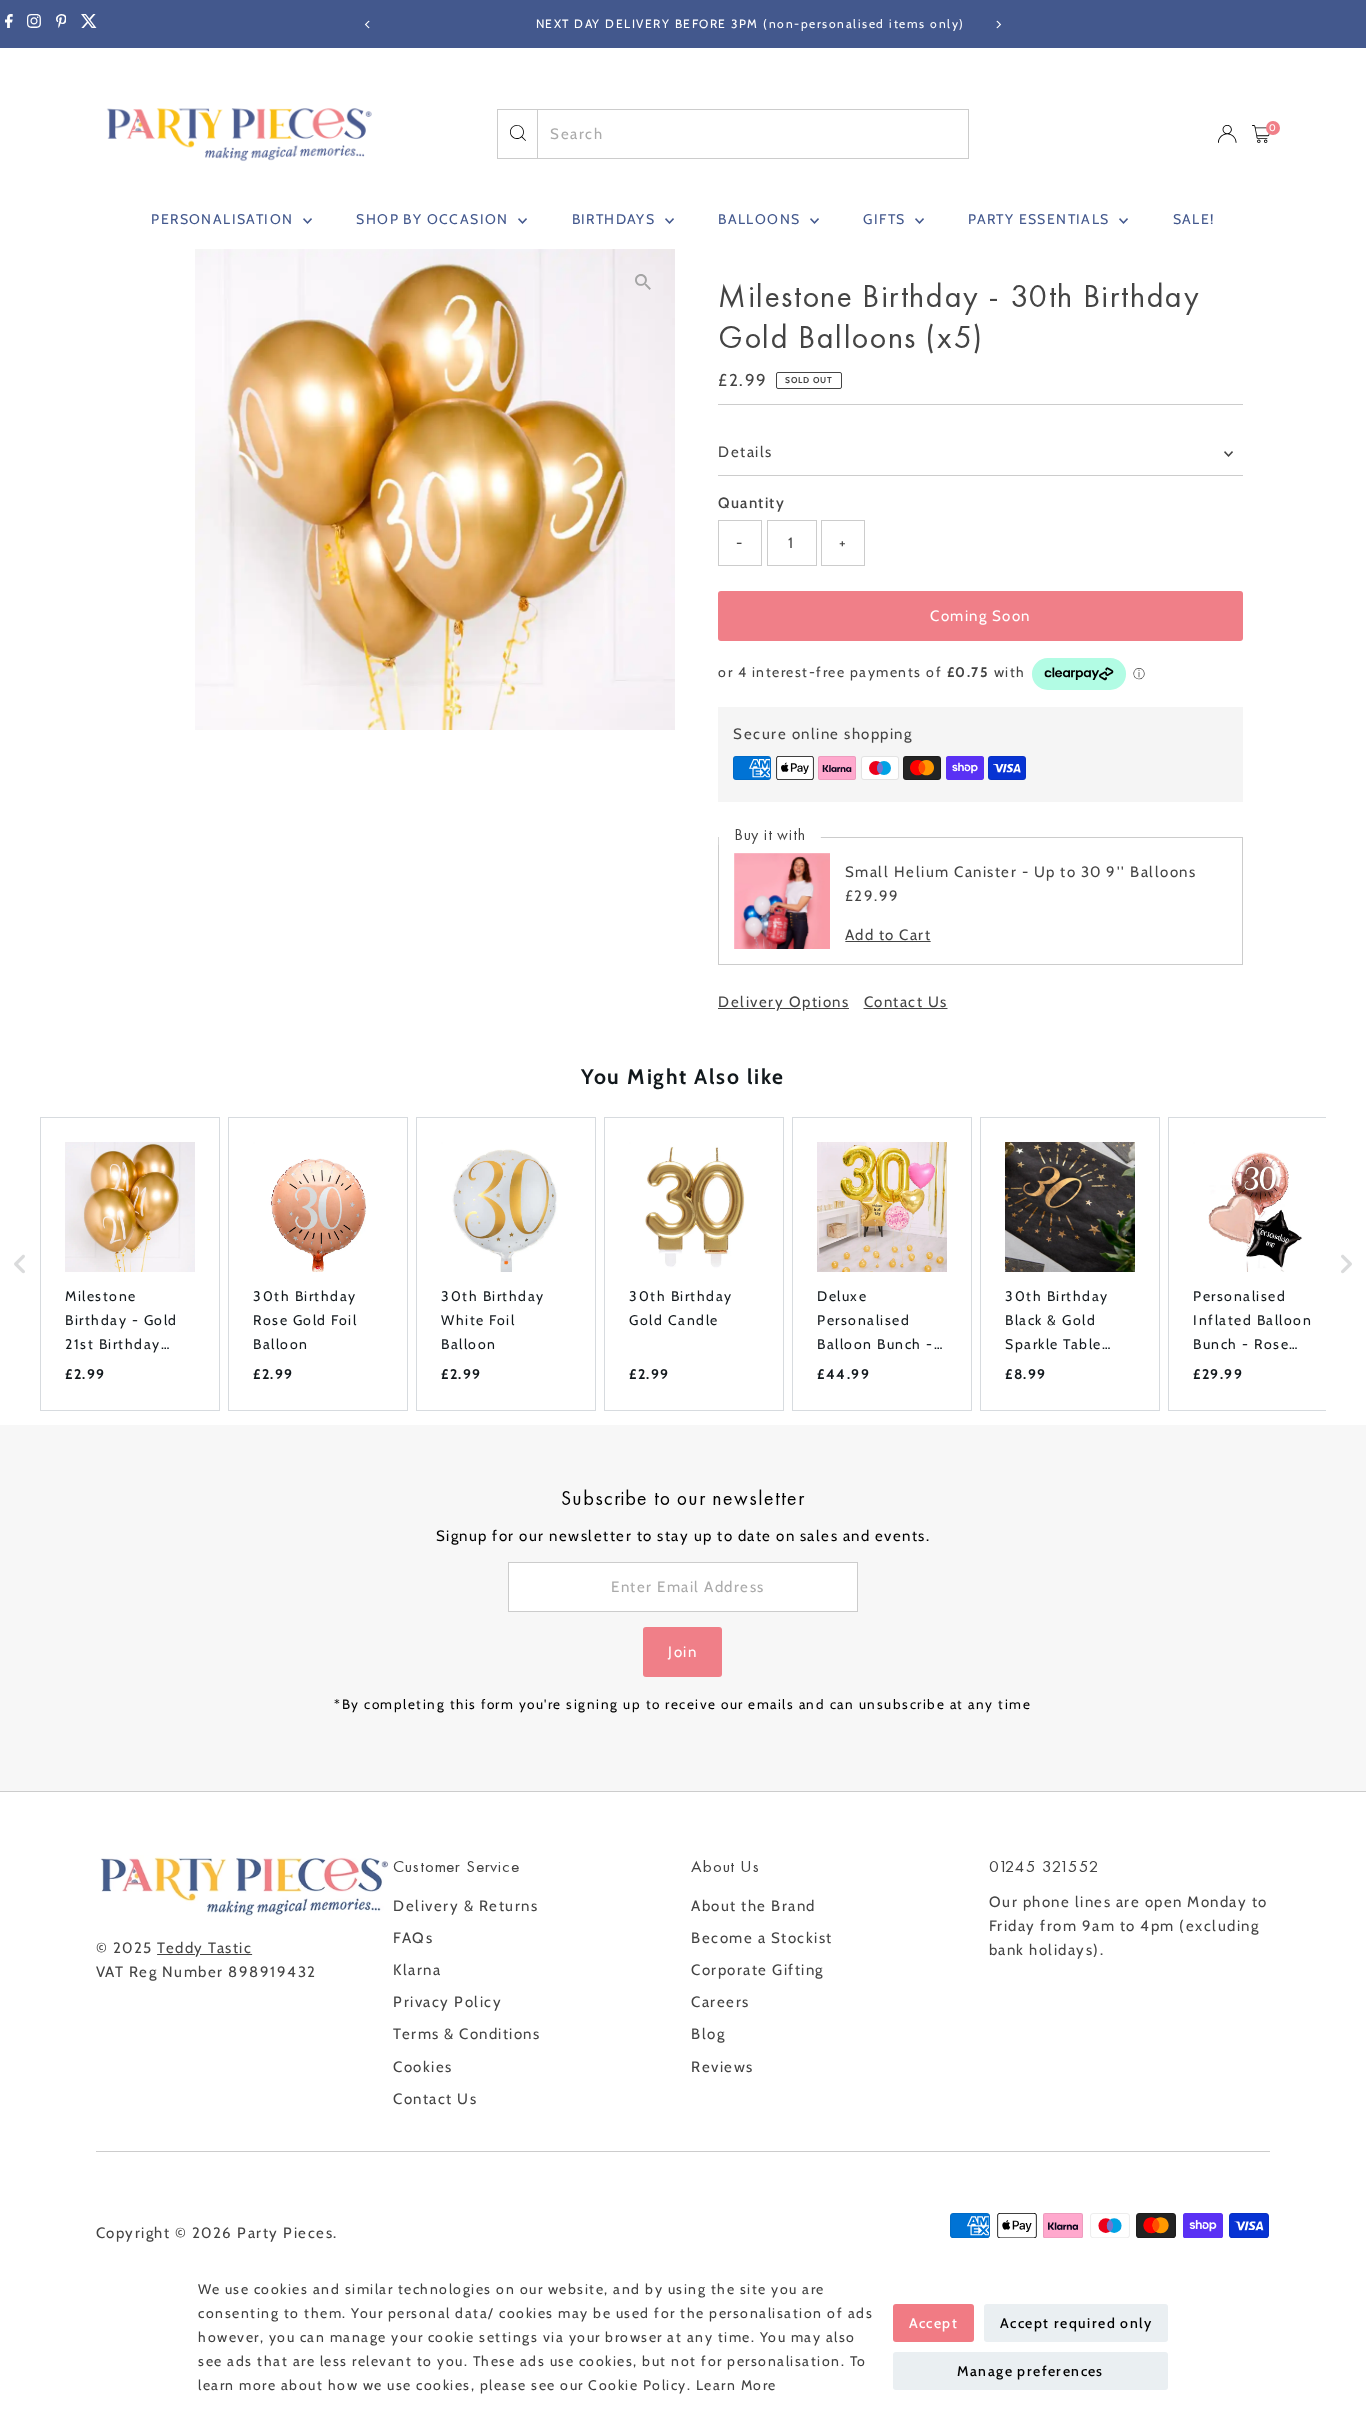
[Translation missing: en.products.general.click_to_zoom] (642, 281)
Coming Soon (980, 616)
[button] (20, 1264)
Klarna (417, 1970)
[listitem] (130, 1264)
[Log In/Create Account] (1227, 134)
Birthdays (616, 219)
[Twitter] (89, 24)
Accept (933, 2323)
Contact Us (906, 1002)
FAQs (413, 1938)
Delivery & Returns (465, 1906)
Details (745, 452)
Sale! (1194, 219)
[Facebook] (9, 24)
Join (682, 1652)
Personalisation (224, 219)
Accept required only (1076, 2323)
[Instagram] (34, 24)
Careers (720, 2002)
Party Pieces (285, 2233)
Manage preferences (1030, 2371)
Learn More (736, 2385)
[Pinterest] (61, 24)
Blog (708, 2034)
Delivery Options (783, 1002)
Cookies (423, 2067)
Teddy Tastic (204, 1948)
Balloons (761, 219)
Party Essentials (1041, 219)
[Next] (998, 24)
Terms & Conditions (466, 2034)
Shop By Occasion (434, 219)
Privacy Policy (447, 2002)
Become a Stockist (762, 1938)
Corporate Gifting (757, 1970)
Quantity (751, 503)
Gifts (886, 219)
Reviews (722, 2067)
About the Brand (753, 1906)
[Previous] (368, 24)
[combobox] (752, 134)
